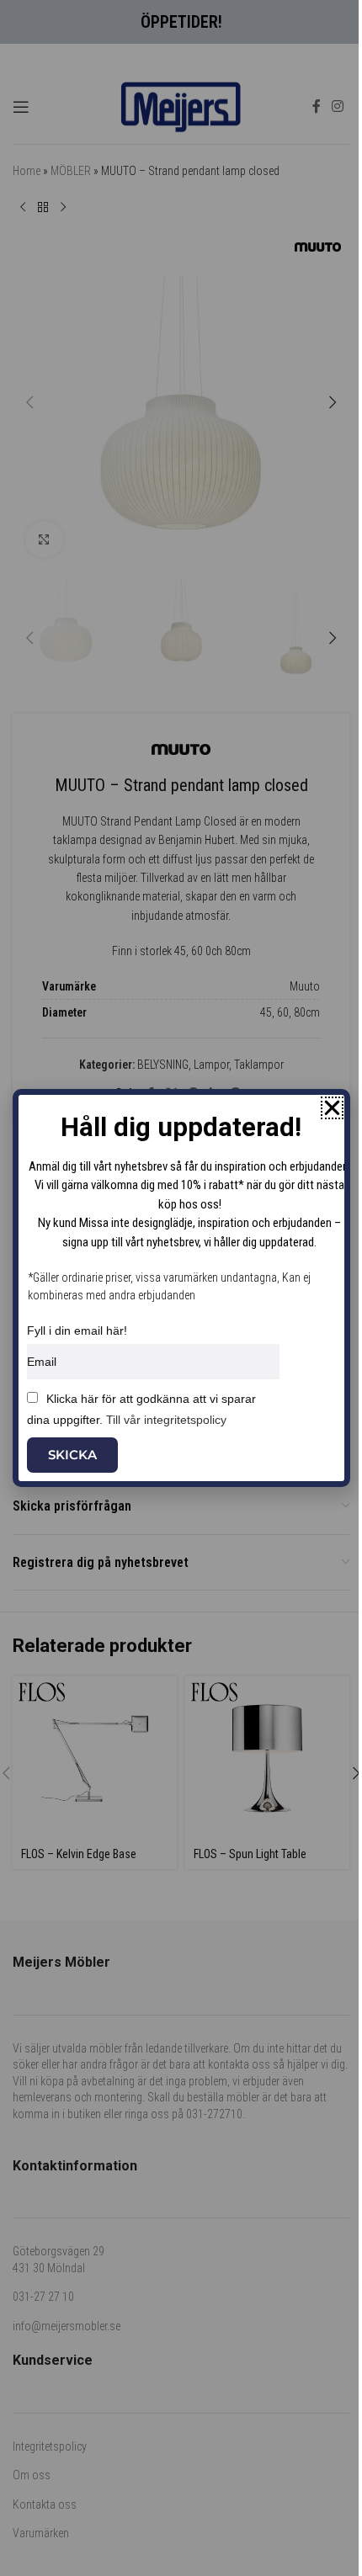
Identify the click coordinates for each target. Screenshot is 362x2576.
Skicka (72, 1455)
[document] (181, 1288)
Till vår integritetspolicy (166, 1420)
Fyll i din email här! (77, 1330)
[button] (332, 1108)
